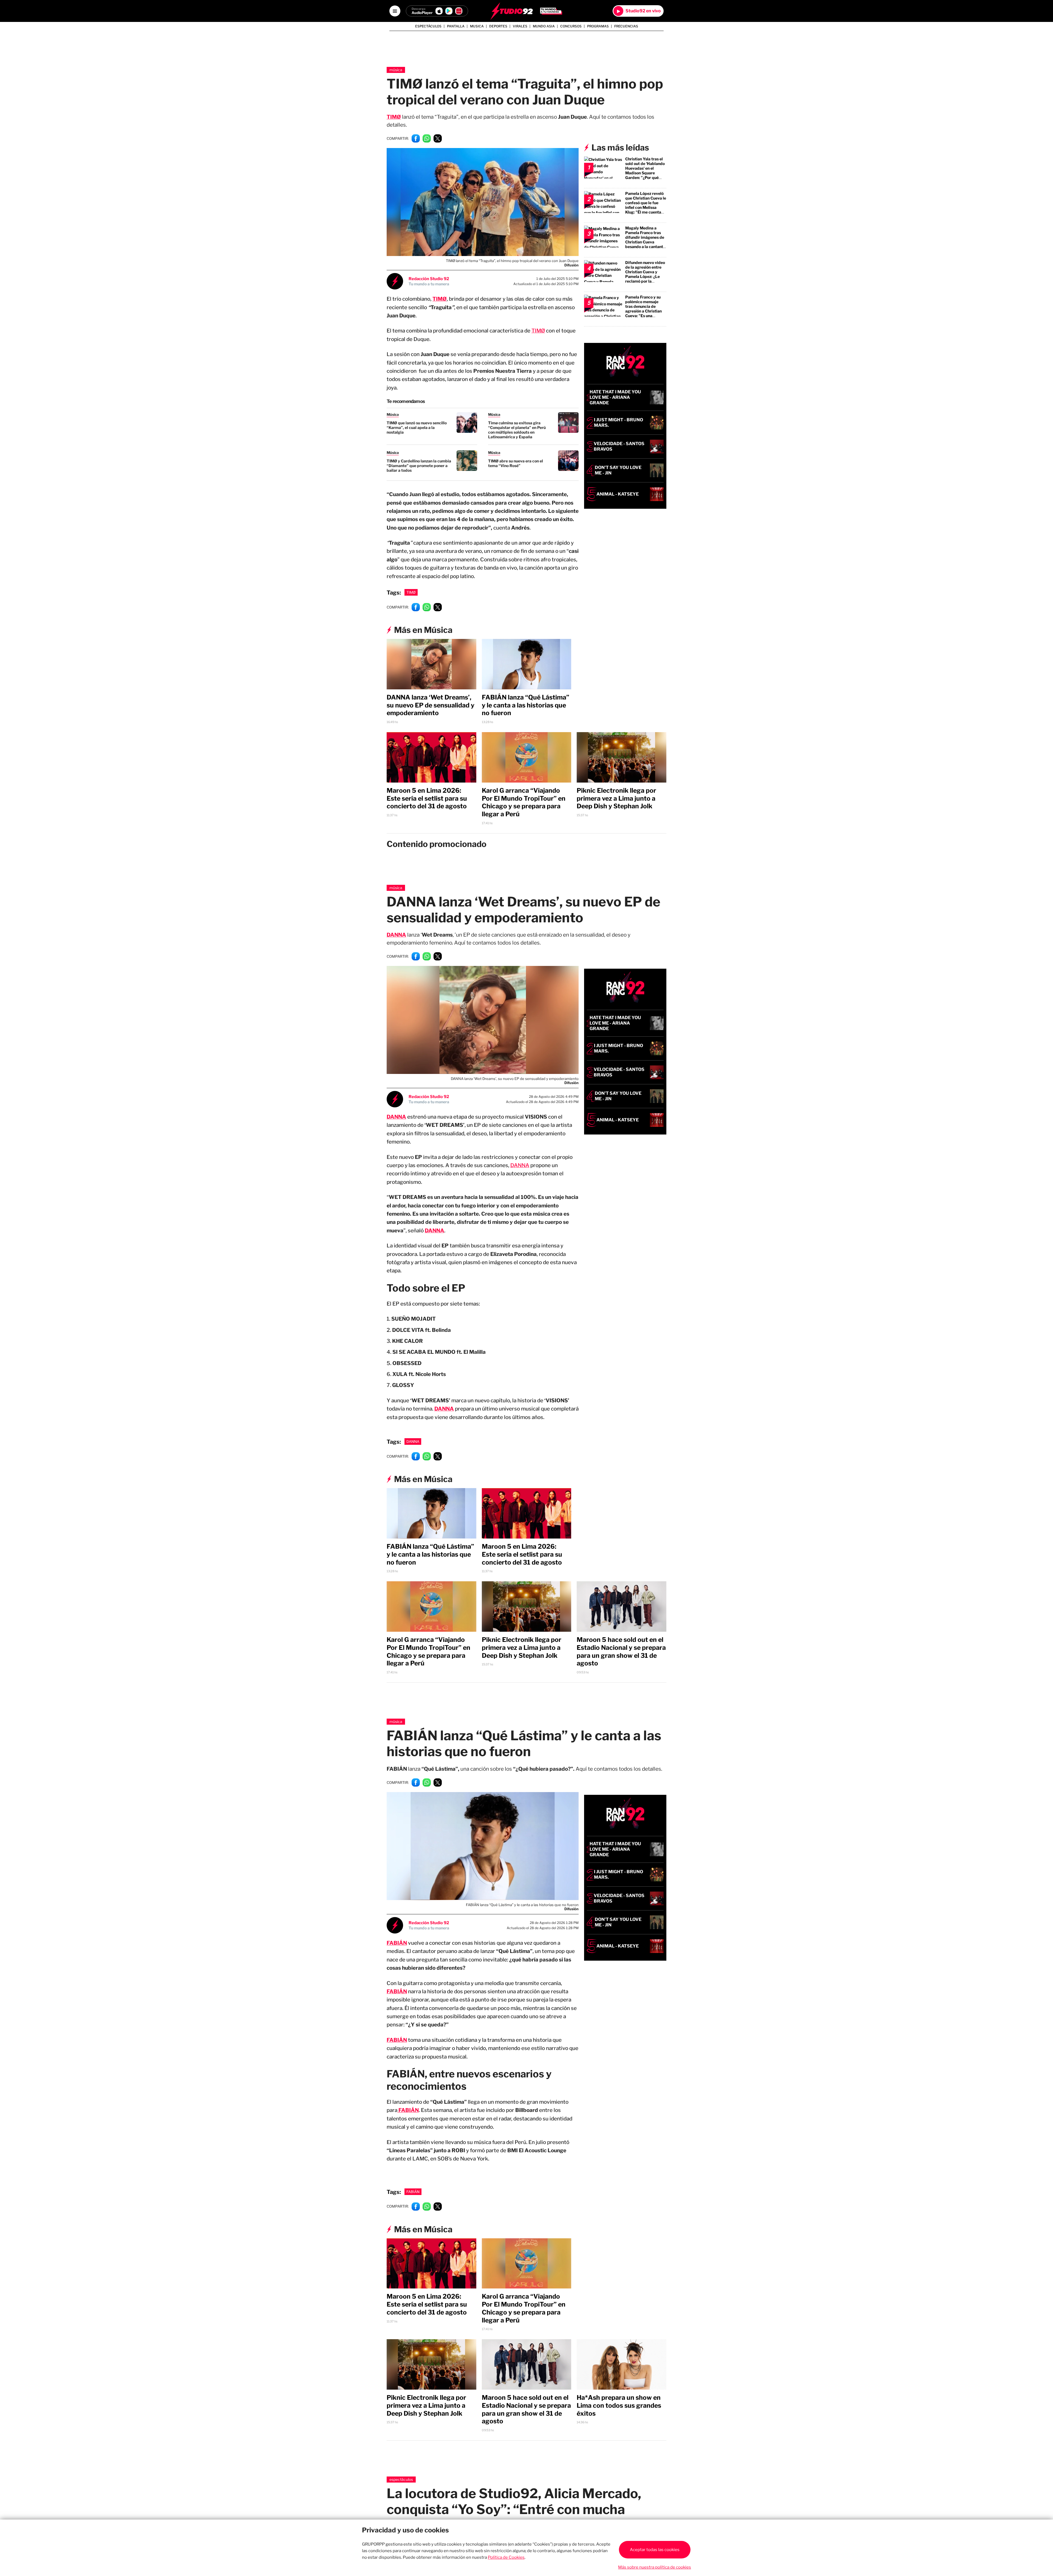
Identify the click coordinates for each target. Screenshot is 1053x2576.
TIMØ (538, 331)
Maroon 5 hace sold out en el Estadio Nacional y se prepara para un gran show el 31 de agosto (621, 1651)
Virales (520, 26)
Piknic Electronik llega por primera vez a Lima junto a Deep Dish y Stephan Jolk (616, 798)
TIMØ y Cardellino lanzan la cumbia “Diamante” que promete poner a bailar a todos (419, 466)
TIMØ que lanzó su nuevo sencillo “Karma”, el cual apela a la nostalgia (417, 427)
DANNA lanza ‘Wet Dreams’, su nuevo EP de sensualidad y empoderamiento (431, 705)
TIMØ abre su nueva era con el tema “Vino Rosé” (516, 463)
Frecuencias (626, 26)
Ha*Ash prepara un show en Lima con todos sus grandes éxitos (619, 2406)
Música (396, 70)
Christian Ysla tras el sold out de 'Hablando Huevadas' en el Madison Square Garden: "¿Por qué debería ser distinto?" (645, 170)
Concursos (571, 26)
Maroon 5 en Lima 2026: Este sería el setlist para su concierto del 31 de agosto (427, 798)
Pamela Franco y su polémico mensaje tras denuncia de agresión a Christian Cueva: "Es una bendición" (643, 309)
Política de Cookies (506, 2557)
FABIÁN (397, 1991)
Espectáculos (428, 26)
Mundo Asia (544, 26)
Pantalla (456, 26)
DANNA (396, 935)
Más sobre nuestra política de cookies (655, 2567)
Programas (598, 26)
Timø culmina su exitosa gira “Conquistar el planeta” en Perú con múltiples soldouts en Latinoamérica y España (517, 430)
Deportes (498, 26)
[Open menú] (395, 11)
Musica (477, 26)
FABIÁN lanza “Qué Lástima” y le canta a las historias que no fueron (526, 705)
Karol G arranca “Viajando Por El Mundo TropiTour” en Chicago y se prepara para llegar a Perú (524, 802)
